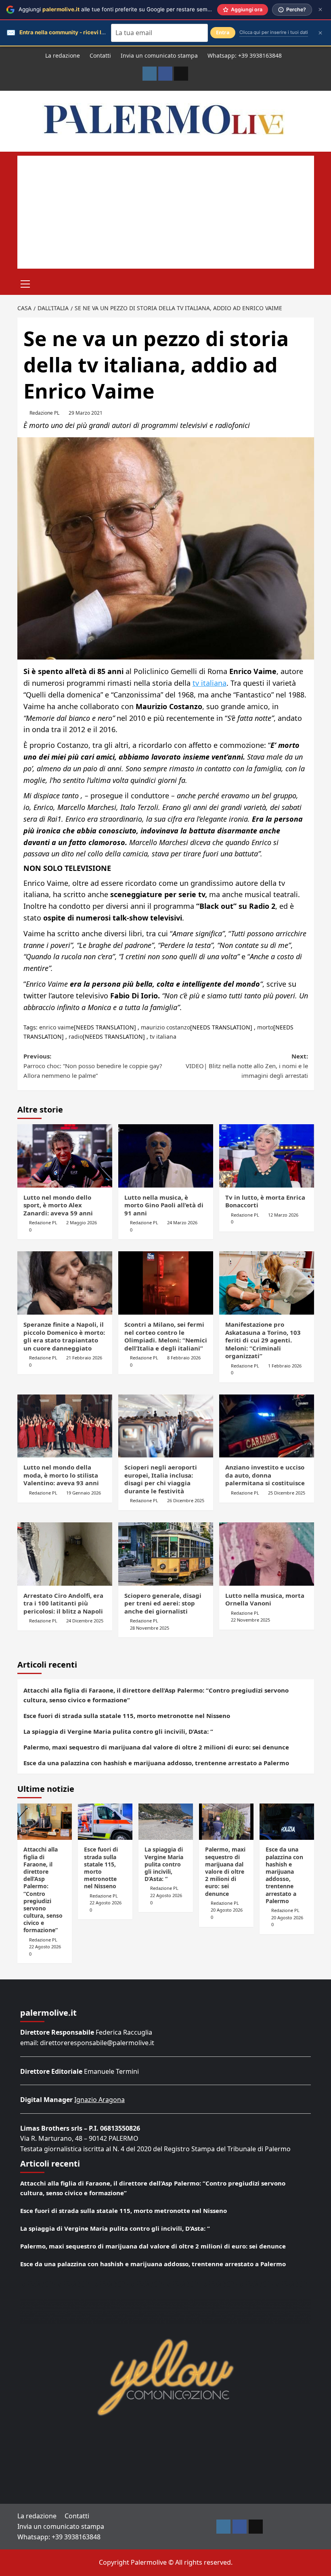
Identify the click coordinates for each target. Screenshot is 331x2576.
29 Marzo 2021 (86, 413)
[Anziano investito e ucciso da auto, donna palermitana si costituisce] (267, 1426)
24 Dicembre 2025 (85, 1621)
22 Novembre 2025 (250, 1620)
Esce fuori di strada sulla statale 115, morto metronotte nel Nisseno (127, 1716)
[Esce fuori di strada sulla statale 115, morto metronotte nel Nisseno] (105, 1822)
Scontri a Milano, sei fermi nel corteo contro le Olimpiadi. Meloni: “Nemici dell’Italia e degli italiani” (166, 1336)
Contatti (100, 55)
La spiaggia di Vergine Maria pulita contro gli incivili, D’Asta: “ (118, 1731)
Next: (247, 1066)
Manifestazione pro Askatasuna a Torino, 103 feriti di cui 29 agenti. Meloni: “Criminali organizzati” (263, 1340)
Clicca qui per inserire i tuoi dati (274, 32)
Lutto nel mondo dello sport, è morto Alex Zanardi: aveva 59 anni (58, 1205)
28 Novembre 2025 (150, 1628)
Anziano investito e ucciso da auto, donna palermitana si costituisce (265, 1475)
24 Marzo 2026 (182, 1222)
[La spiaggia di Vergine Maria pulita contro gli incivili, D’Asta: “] (166, 1822)
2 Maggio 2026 (82, 1222)
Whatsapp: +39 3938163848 (245, 55)
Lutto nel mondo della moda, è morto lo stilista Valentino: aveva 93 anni (61, 1475)
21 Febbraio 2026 (84, 1358)
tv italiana (209, 683)
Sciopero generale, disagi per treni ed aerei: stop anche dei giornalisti (163, 1603)
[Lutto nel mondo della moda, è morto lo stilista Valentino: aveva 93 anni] (65, 1426)
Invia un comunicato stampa (159, 55)
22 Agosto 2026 (45, 1947)
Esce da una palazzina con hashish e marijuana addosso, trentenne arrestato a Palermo (156, 1763)
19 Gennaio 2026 (84, 1493)
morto (265, 1027)
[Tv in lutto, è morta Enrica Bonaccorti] (267, 1156)
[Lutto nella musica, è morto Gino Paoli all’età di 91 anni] (166, 1156)
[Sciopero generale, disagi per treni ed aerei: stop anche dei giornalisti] (166, 1554)
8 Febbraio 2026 (184, 1358)
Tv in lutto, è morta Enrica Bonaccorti (265, 1201)
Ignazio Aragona (100, 2100)
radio (76, 1036)
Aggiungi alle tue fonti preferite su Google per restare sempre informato (131, 9)
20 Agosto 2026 (227, 1910)
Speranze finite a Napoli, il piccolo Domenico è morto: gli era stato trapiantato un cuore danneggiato (64, 1336)
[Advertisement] (166, 212)
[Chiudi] (320, 9)
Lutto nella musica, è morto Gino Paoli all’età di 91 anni (164, 1205)
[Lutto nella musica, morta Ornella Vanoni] (267, 1554)
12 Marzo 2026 (283, 1215)
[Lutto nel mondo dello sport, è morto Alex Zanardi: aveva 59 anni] (65, 1156)
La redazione (63, 55)
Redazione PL (44, 413)
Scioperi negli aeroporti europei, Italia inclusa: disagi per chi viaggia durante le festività (161, 1479)
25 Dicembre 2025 (287, 1493)
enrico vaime (57, 1027)
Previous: (93, 1066)
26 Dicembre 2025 (186, 1500)
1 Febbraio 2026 (285, 1366)
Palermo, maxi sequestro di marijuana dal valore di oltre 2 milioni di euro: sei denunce (156, 1747)
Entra (223, 32)
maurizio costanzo (165, 1027)
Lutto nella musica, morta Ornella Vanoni (265, 1599)
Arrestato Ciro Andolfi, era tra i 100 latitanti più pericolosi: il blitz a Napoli (63, 1603)
